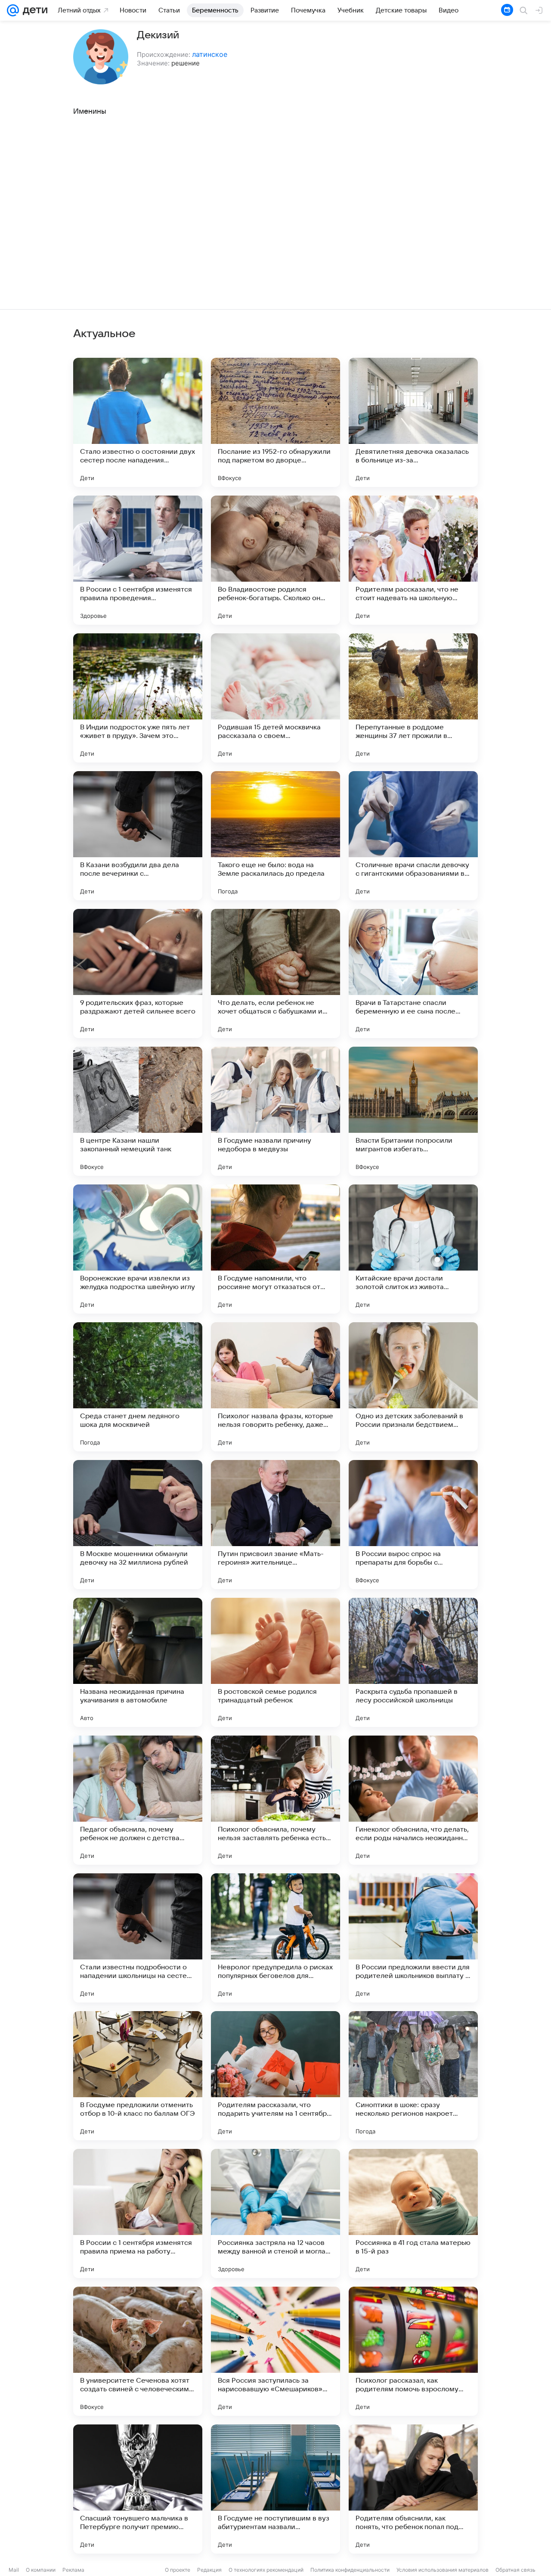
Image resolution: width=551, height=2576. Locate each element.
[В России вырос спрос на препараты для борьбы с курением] (413, 1525)
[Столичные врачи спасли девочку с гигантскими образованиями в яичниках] (413, 836)
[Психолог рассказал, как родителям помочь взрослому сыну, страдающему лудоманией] (413, 2351)
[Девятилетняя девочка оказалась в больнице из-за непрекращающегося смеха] (413, 422)
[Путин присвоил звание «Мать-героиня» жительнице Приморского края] (275, 1525)
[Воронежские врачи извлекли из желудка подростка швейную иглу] (138, 1249)
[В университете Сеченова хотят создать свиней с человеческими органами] (138, 2351)
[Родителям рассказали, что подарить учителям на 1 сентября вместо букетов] (275, 2076)
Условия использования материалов (443, 2570)
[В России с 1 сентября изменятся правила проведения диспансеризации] (138, 560)
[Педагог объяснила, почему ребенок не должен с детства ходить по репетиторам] (138, 1800)
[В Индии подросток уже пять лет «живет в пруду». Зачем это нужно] (138, 698)
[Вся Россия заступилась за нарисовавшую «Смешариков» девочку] (275, 2351)
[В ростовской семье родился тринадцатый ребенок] (275, 1662)
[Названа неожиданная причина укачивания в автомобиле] (138, 1662)
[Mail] (13, 10)
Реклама (73, 2570)
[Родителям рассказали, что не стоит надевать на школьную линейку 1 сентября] (413, 560)
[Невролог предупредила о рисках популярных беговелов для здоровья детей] (275, 1938)
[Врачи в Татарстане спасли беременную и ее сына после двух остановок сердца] (413, 973)
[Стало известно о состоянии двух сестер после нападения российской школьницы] (138, 422)
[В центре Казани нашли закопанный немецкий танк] (138, 1111)
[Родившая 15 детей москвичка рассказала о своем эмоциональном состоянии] (275, 698)
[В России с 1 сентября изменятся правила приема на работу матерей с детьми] (138, 2213)
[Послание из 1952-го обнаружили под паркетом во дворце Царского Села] (275, 422)
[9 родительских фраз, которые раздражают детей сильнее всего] (138, 973)
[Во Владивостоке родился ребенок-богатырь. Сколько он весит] (275, 560)
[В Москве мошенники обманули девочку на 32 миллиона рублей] (138, 1525)
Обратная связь (515, 2570)
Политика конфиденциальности (350, 2570)
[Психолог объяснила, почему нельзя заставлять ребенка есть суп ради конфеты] (275, 1800)
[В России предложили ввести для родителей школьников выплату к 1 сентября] (413, 1938)
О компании (41, 2570)
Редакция (209, 2570)
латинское (210, 54)
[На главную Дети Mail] (33, 10)
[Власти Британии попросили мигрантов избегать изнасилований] (413, 1111)
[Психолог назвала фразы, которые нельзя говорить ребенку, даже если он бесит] (275, 1387)
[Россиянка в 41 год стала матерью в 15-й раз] (413, 2213)
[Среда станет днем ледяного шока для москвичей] (138, 1387)
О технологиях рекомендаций (266, 2570)
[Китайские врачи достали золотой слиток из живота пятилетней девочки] (413, 1249)
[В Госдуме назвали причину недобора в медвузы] (275, 1111)
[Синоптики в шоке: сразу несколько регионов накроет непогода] (413, 2076)
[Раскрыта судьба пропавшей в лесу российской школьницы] (413, 1662)
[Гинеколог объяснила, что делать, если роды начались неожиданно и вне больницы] (413, 1800)
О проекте (178, 2570)
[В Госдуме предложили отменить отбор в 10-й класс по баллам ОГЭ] (138, 2076)
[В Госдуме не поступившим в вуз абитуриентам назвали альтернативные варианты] (275, 2489)
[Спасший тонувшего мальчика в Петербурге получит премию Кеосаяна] (138, 2489)
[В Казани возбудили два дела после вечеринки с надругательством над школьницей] (138, 836)
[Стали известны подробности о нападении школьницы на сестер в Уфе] (138, 1938)
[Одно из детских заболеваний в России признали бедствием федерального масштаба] (413, 1387)
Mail (14, 2570)
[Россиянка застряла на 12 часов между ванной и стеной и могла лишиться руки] (275, 2213)
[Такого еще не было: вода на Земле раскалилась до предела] (275, 836)
